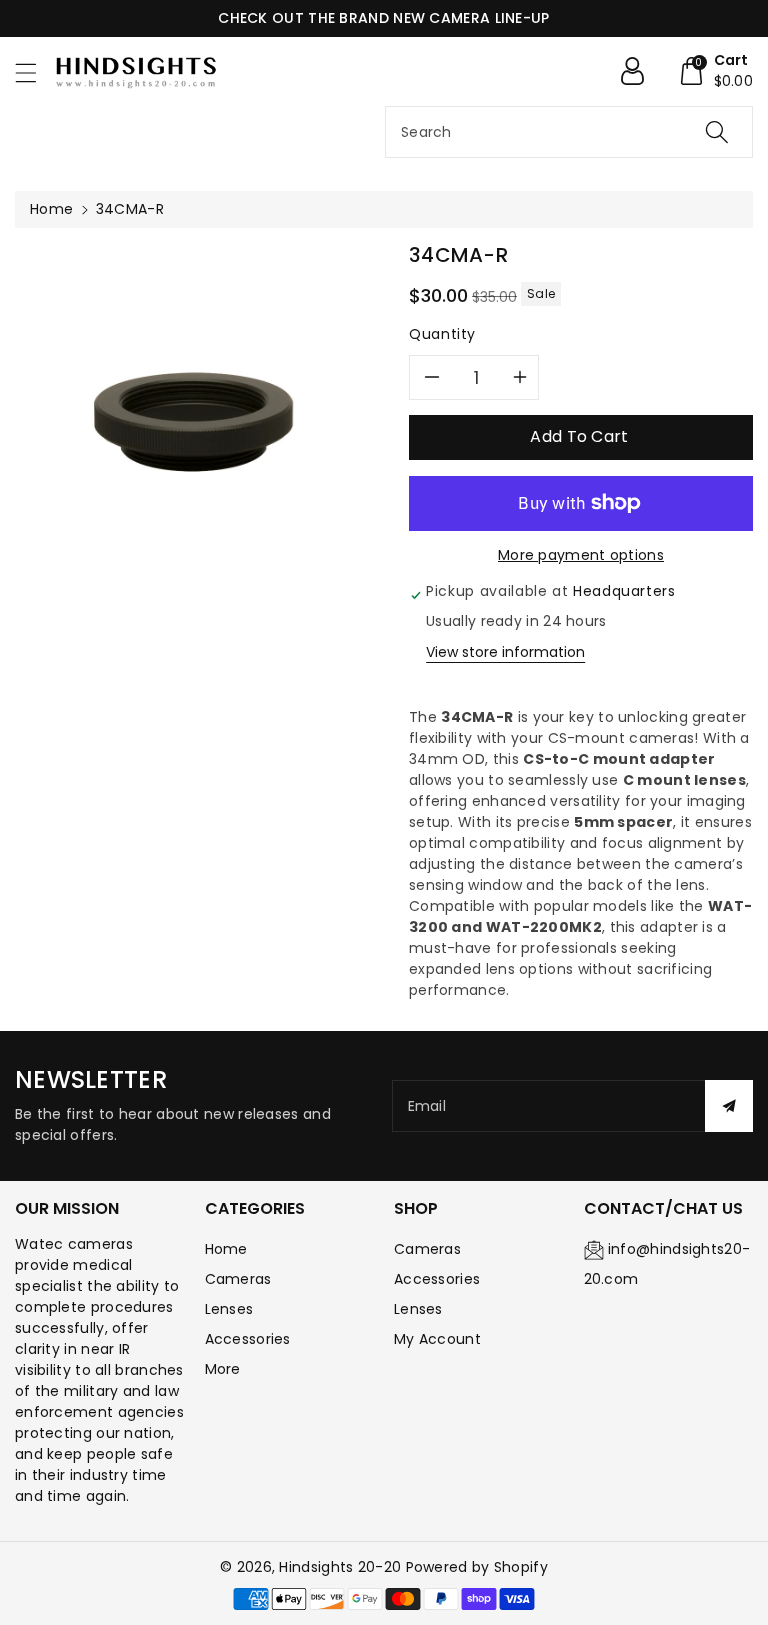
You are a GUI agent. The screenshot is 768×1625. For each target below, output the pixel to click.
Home (51, 209)
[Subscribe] (729, 1106)
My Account (437, 1339)
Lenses (229, 1309)
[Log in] (640, 71)
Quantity (442, 334)
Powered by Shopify (477, 1567)
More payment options (581, 555)
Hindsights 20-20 (340, 1567)
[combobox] (569, 132)
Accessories (248, 1339)
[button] (35, 72)
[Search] (717, 132)
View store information (505, 652)
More (223, 1369)
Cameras (238, 1279)
